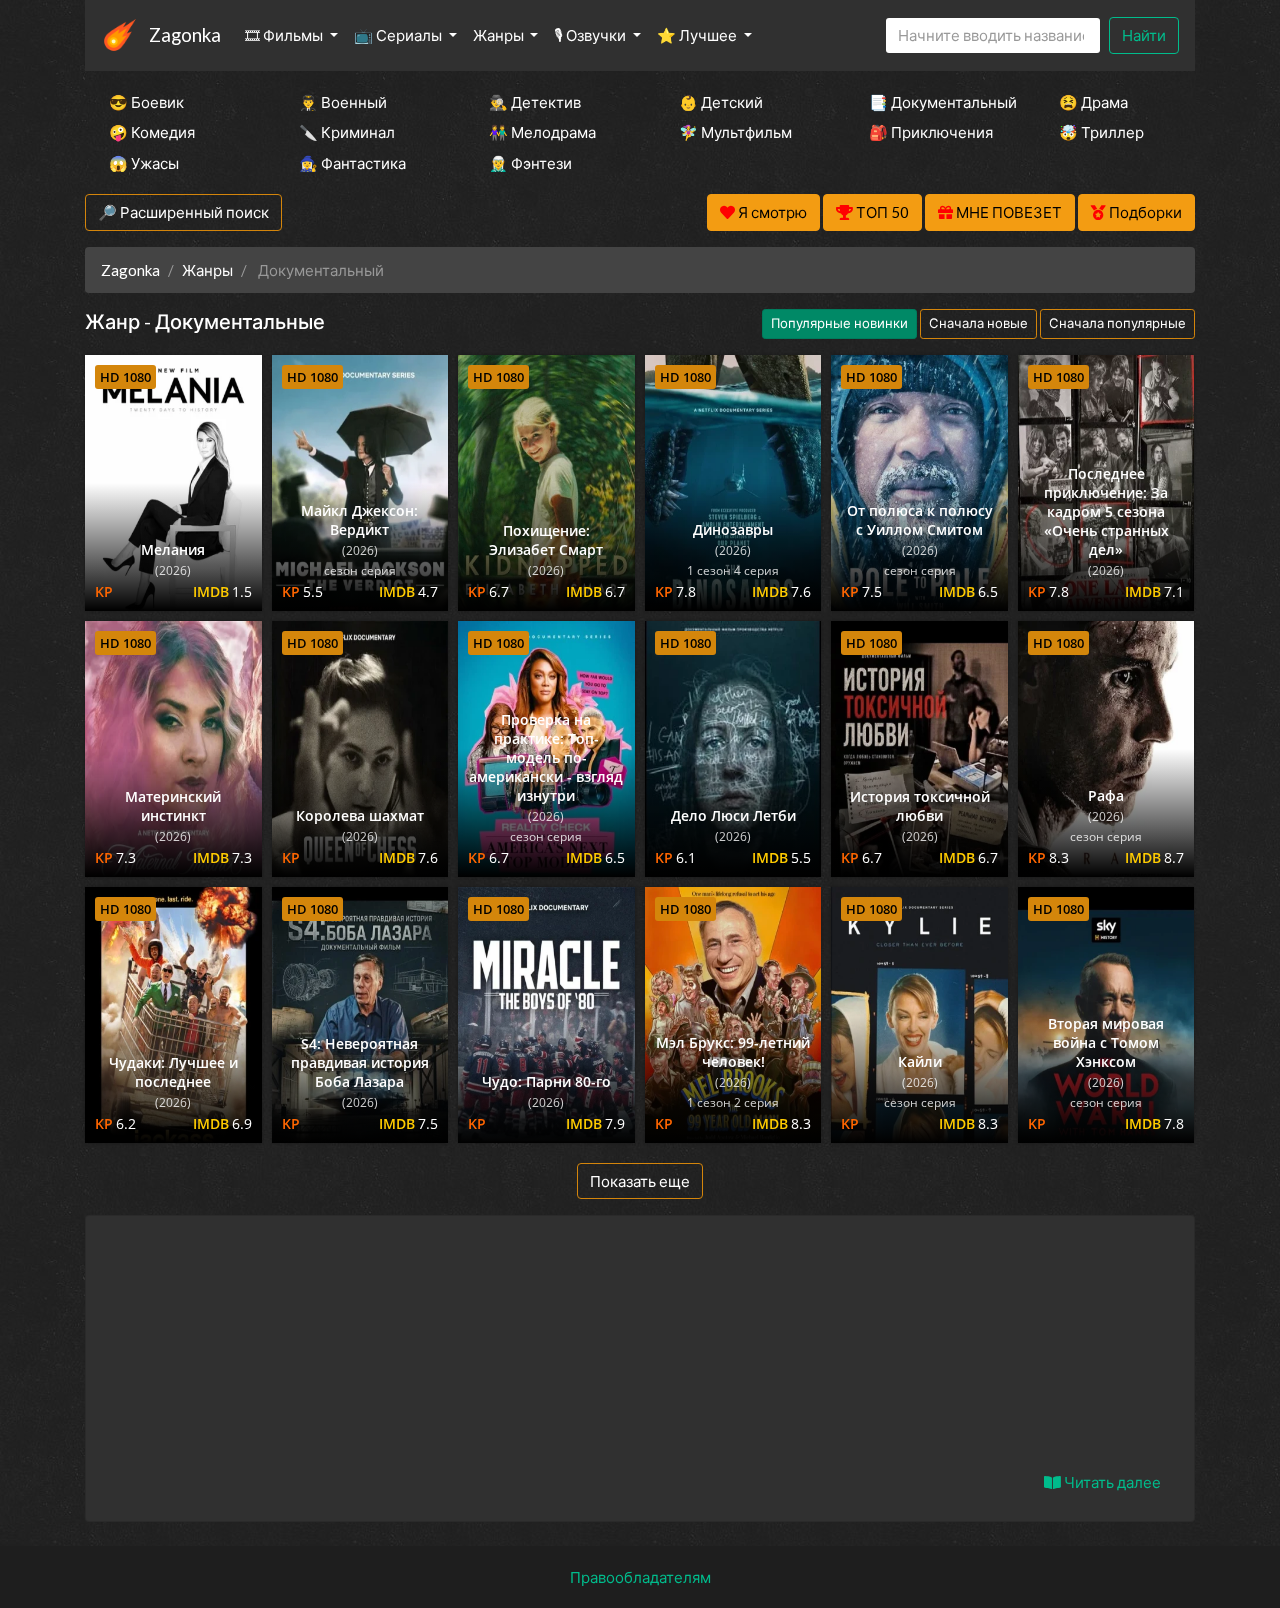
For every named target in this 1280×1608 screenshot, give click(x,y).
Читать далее (1111, 1482)
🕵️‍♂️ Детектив (535, 102)
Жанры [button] (500, 35)
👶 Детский (721, 102)
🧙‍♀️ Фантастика (352, 163)
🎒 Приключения (931, 132)
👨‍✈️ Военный (343, 102)
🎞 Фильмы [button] (285, 35)
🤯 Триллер (1101, 132)
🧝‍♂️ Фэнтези (530, 163)
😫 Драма (1093, 102)
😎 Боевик (146, 102)
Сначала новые (978, 323)
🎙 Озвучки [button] (591, 35)
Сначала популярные (1117, 323)
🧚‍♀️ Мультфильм (735, 132)
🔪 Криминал (347, 132)
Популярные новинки (839, 323)
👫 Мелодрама (542, 132)
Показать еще (640, 1181)
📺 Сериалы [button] (399, 35)
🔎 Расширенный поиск (183, 212)
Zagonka (185, 34)
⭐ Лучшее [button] (698, 35)
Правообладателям (640, 1577)
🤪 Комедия (152, 132)
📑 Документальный (937, 102)
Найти (1144, 35)
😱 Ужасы (144, 163)
